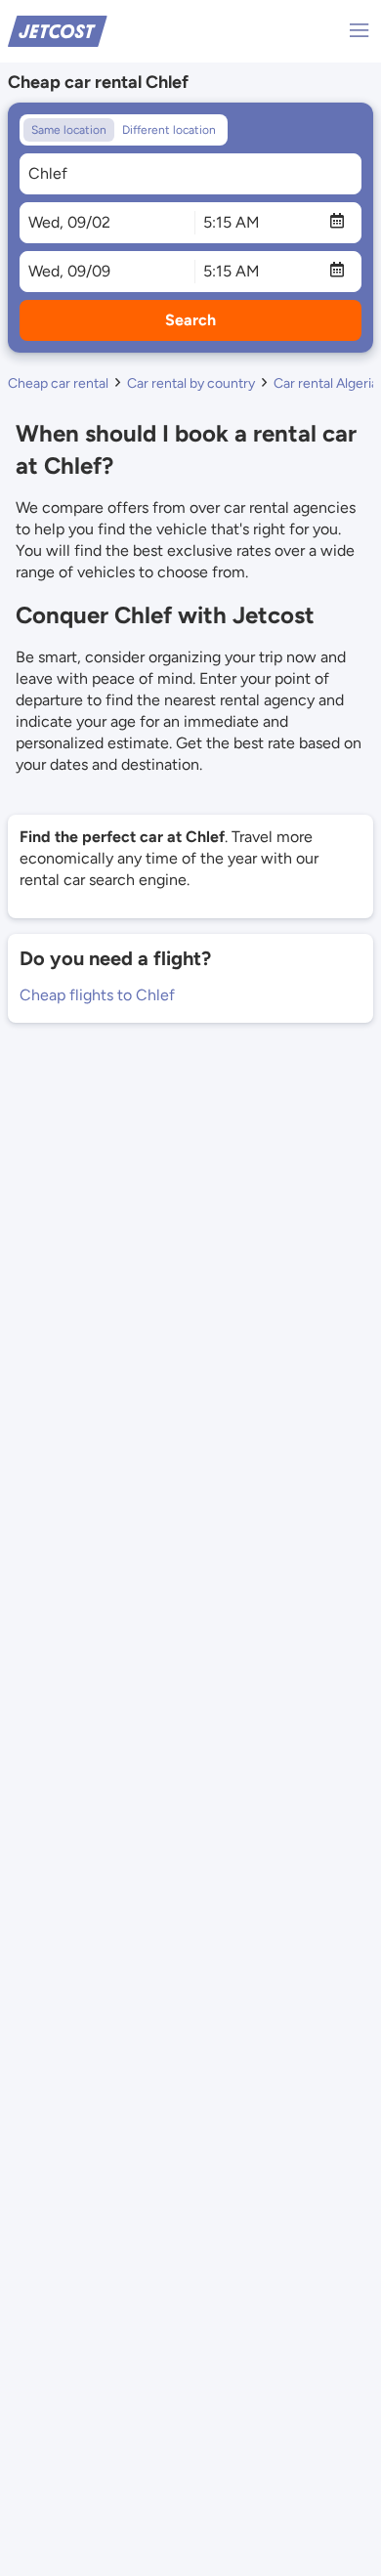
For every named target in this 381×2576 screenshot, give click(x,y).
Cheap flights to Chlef (97, 995)
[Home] (58, 30)
